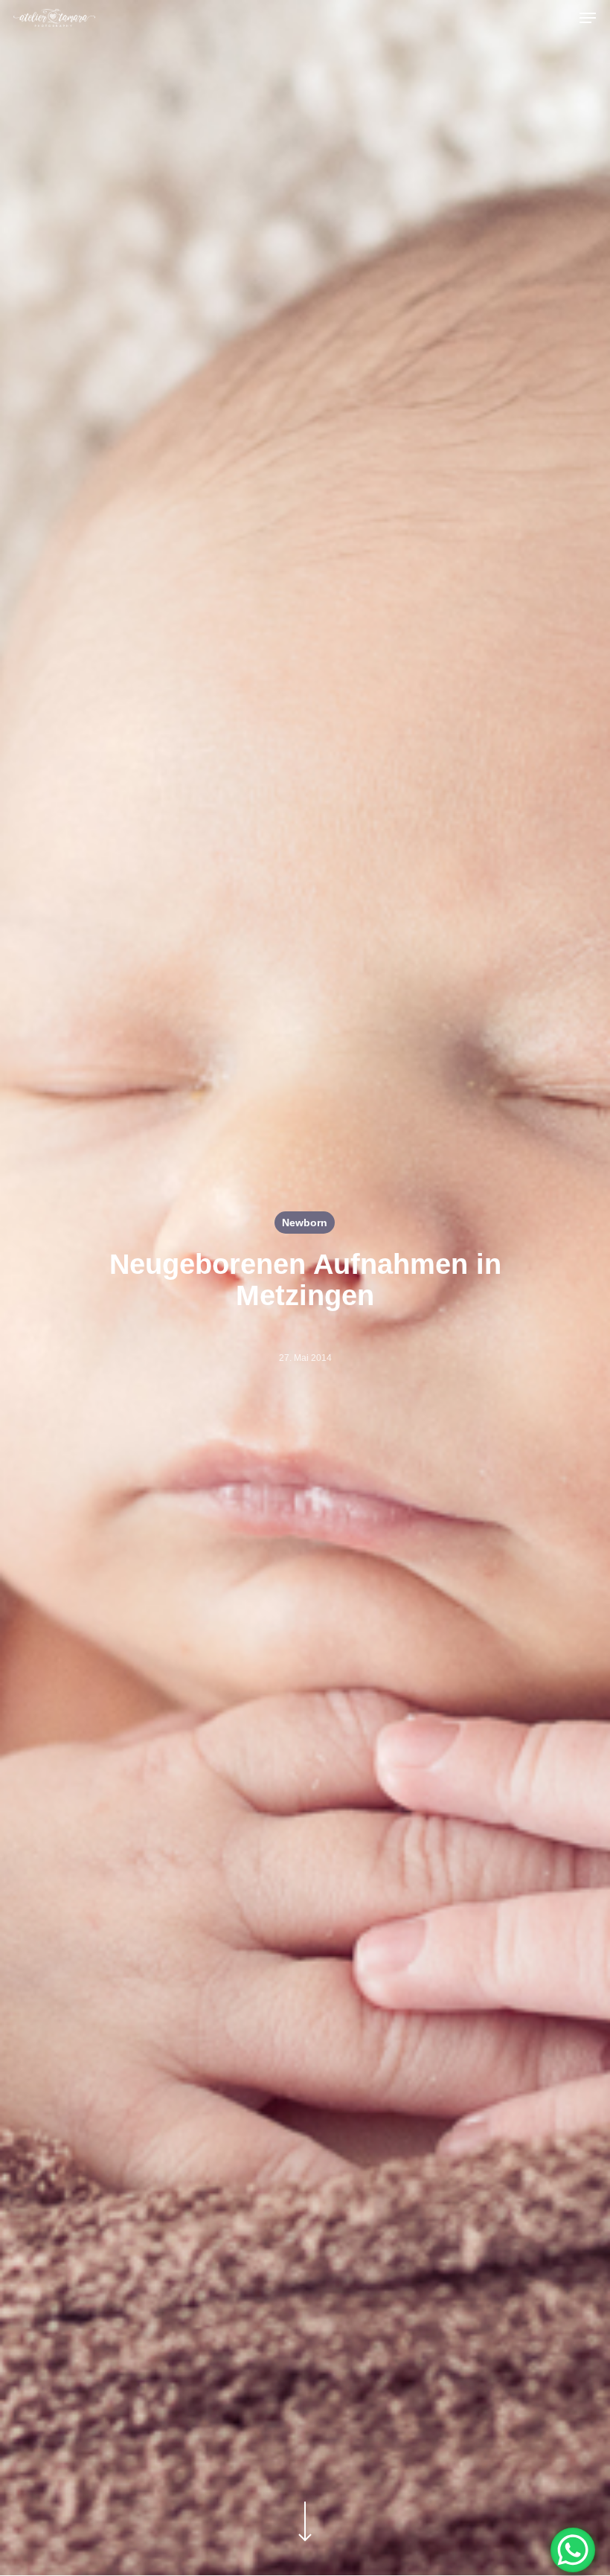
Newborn (305, 1223)
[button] (588, 18)
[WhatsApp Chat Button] (573, 2550)
